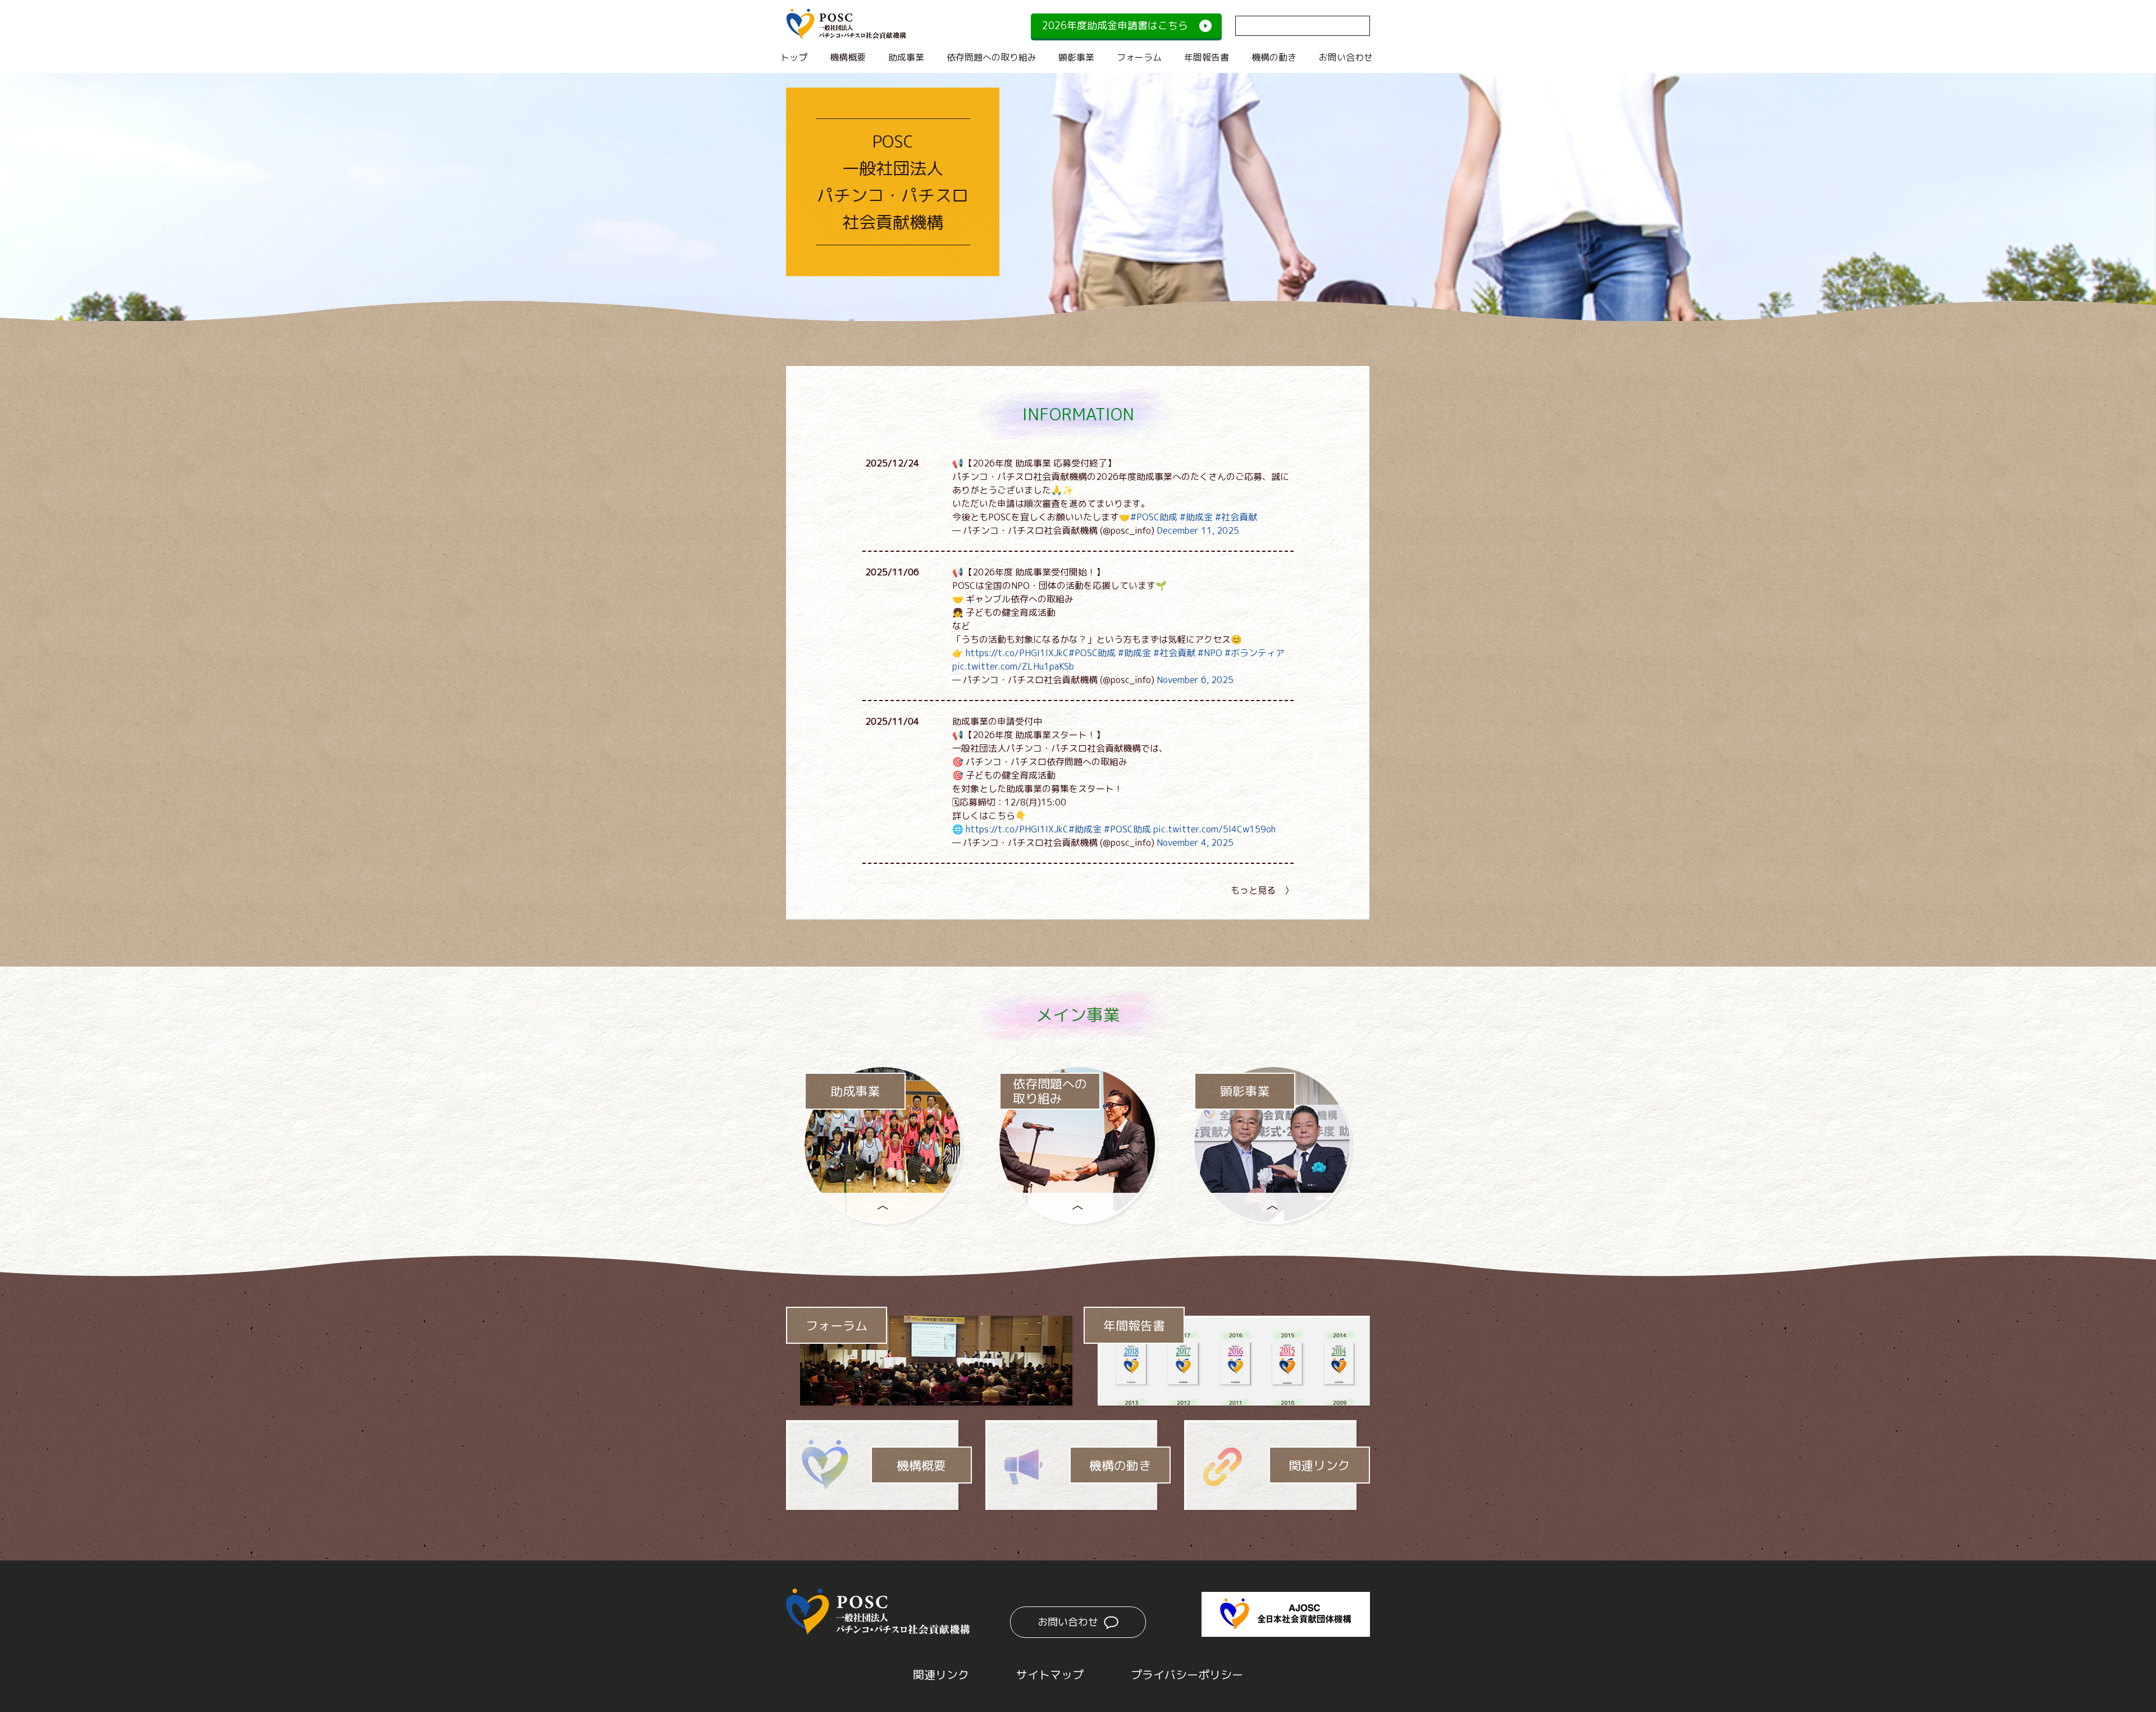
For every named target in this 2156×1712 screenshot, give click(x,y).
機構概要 (848, 57)
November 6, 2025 (1195, 680)
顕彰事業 (1076, 57)
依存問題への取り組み (992, 57)
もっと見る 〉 (1262, 890)
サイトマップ (1050, 1674)
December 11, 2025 (1198, 530)
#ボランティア (1255, 653)
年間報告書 (1207, 57)
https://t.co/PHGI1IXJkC (1017, 653)
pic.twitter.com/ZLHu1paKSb (1013, 666)
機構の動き (1274, 57)
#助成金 (1196, 517)
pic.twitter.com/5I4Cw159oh (1214, 829)
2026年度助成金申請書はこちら (1115, 26)
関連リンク (1319, 1465)
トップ (794, 57)
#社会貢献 (1236, 517)
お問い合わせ (1346, 57)
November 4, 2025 (1195, 843)
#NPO (1210, 653)
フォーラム (1139, 57)
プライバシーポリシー (1187, 1674)
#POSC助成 (1154, 517)
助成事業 (906, 57)
